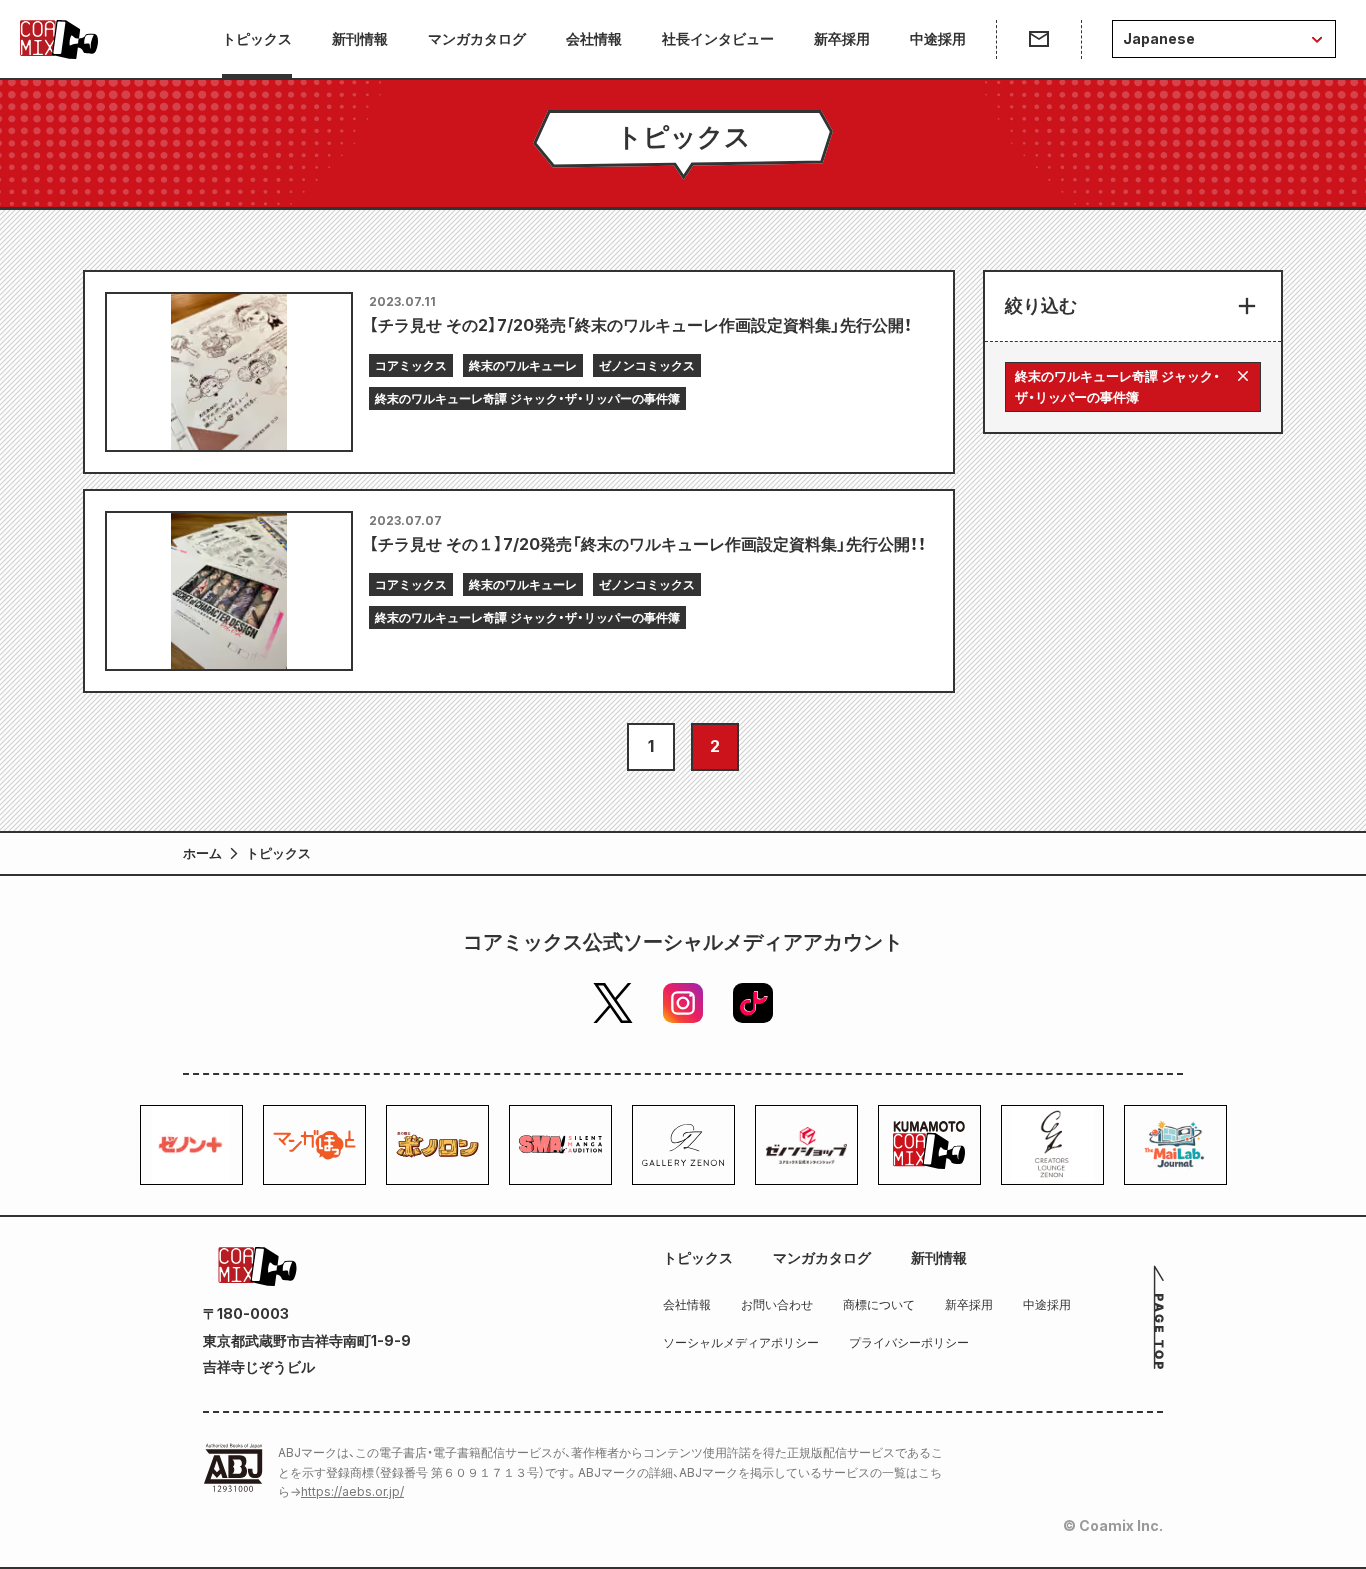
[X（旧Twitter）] (613, 1003)
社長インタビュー (718, 38)
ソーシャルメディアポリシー (741, 1342)
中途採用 (938, 38)
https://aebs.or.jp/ (352, 1491)
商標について (879, 1304)
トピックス (257, 38)
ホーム (202, 853)
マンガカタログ (477, 38)
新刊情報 (360, 38)
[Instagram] (683, 1003)
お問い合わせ (777, 1304)
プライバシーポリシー (909, 1342)
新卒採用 (842, 38)
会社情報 (594, 38)
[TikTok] (753, 1003)
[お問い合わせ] (1038, 39)
